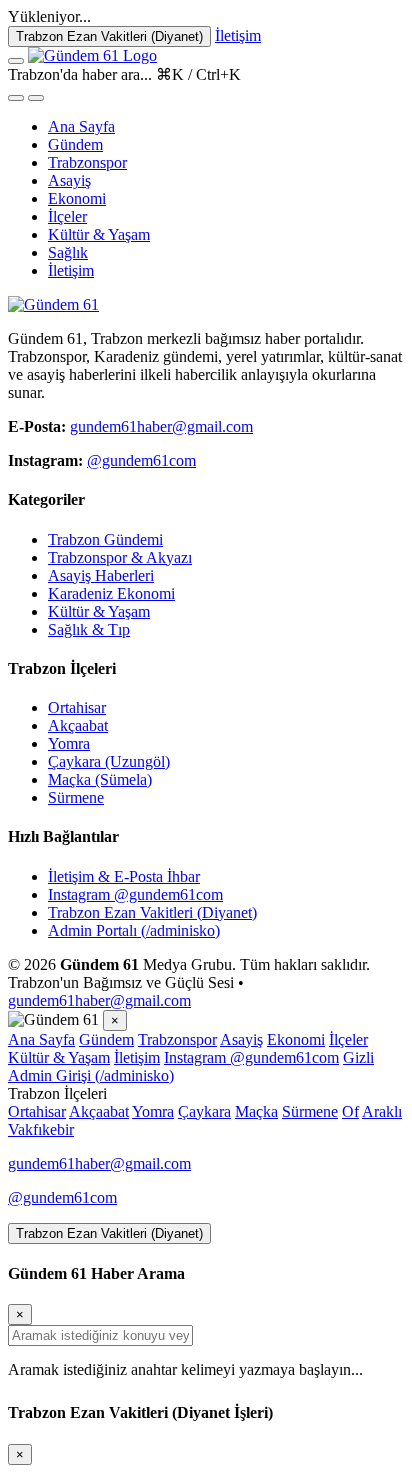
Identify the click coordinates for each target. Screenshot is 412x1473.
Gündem (75, 144)
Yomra (69, 743)
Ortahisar (77, 707)
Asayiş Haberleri (101, 575)
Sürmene (76, 797)
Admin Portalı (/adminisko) (134, 930)
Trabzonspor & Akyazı (120, 557)
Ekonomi (77, 198)
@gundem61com (141, 460)
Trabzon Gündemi (105, 539)
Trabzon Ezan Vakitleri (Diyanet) (109, 36)
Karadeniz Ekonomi (111, 593)
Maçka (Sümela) (100, 779)
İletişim (238, 35)
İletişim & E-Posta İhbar (124, 876)
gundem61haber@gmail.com (161, 426)
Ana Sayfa (81, 126)
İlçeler (67, 216)
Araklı (382, 1111)
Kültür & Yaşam (99, 234)
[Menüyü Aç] (16, 61)
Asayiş (69, 180)
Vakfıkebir (41, 1129)
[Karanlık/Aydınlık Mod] (36, 98)
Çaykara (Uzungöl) (109, 761)
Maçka (256, 1111)
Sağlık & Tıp (89, 629)
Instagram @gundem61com (135, 894)
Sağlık (68, 252)
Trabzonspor (87, 162)
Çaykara (204, 1111)
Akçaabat (78, 725)
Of (350, 1111)
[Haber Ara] (16, 98)
